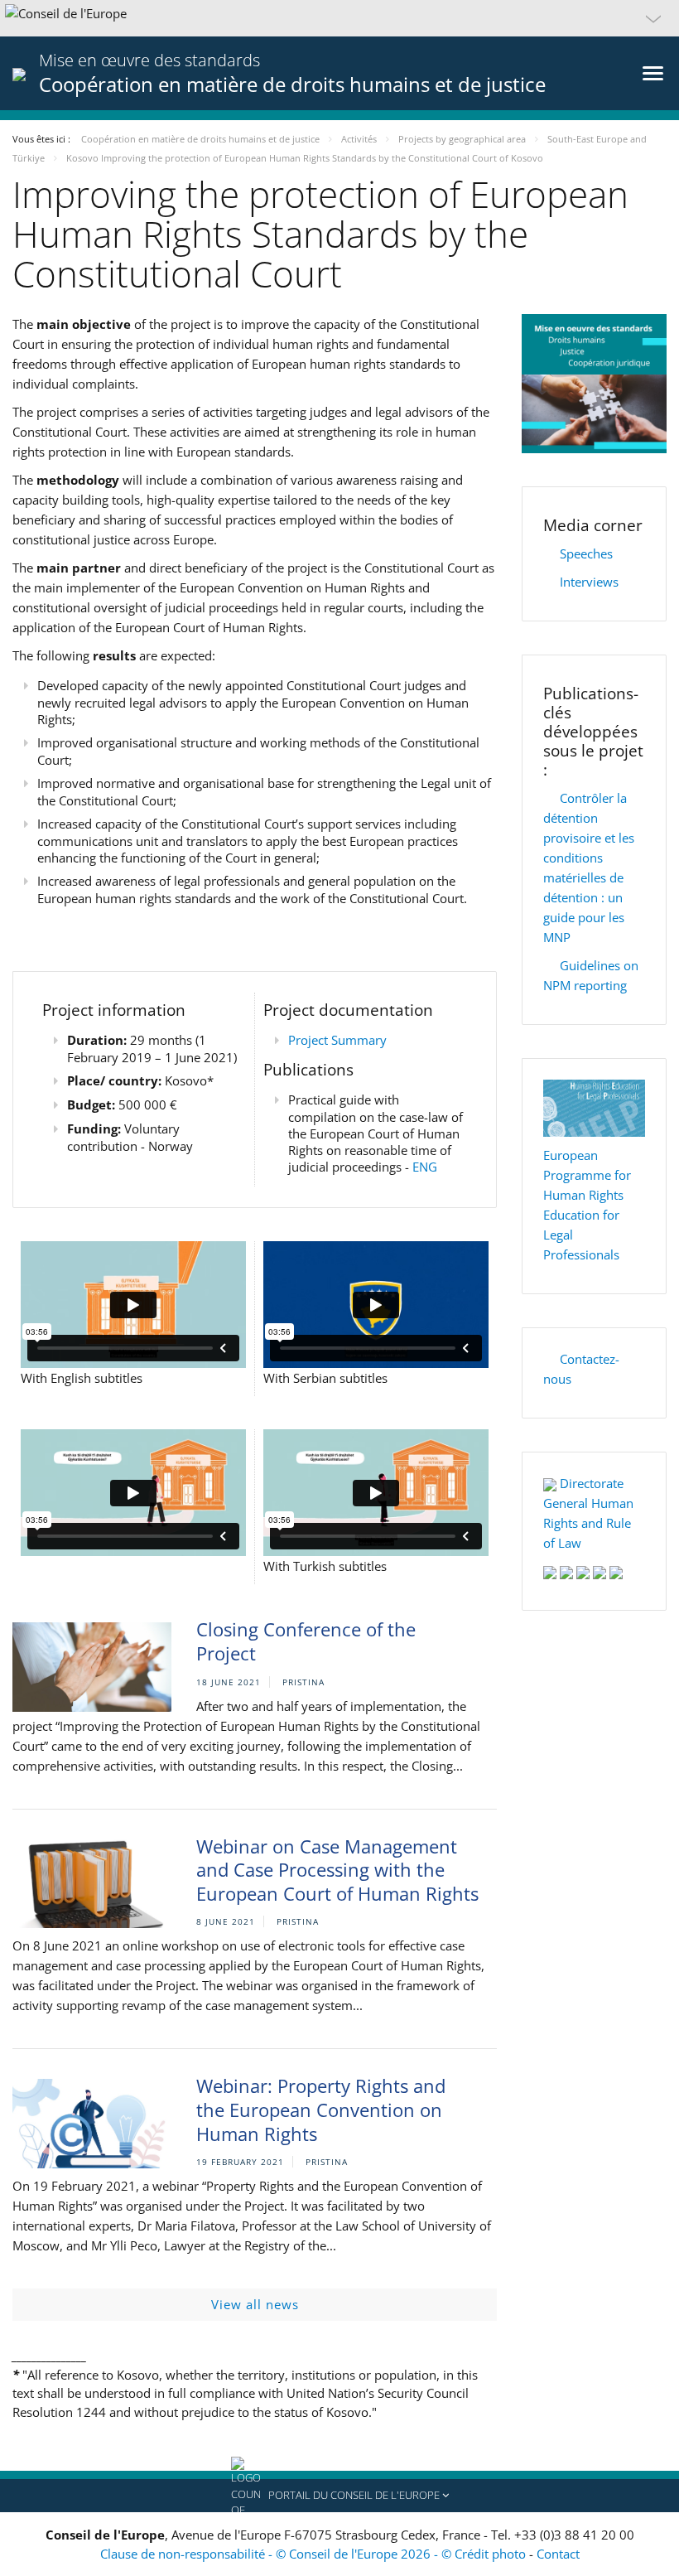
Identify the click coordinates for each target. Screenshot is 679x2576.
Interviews (589, 582)
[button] (339, 18)
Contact (558, 2554)
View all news (255, 2304)
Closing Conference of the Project (306, 1641)
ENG (425, 1167)
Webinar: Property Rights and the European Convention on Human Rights (321, 2109)
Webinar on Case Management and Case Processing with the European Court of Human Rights (337, 1870)
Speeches (586, 553)
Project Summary (337, 1040)
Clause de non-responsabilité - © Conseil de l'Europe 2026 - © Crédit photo (315, 2554)
